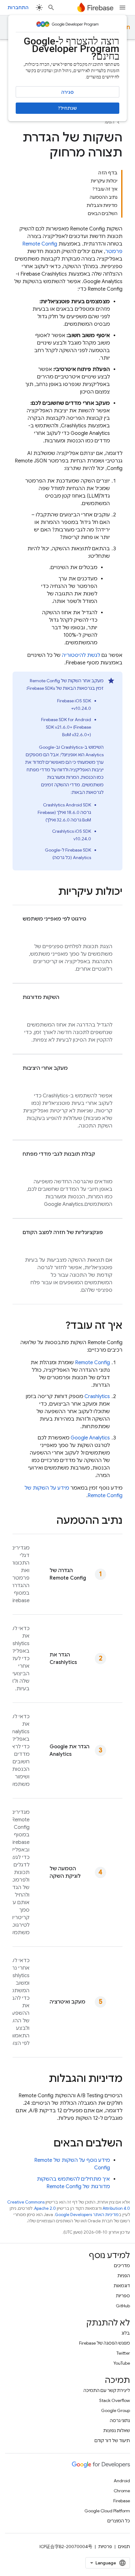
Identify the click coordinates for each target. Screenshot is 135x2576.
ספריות (123, 2296)
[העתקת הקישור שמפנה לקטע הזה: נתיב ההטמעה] (50, 1521)
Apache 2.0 (45, 2208)
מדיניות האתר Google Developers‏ (87, 2215)
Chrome (122, 2491)
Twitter (123, 2353)
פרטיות (105, 2547)
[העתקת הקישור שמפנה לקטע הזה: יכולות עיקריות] (52, 892)
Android (122, 2481)
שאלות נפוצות (117, 2431)
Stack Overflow (115, 2400)
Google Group (116, 2410)
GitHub (123, 2306)
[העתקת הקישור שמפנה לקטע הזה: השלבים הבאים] (47, 2144)
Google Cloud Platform (107, 2511)
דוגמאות (122, 2286)
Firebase (122, 2501)
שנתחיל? (67, 108)
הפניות (124, 2276)
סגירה (67, 92)
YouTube (122, 2363)
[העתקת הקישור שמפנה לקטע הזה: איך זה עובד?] (59, 1326)
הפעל (109, 122)
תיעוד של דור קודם (112, 2441)
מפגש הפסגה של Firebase (105, 2343)
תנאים (124, 2547)
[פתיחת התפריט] (122, 8)
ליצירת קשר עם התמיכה (107, 2390)
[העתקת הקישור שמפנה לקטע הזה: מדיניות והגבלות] (42, 2079)
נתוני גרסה (120, 2420)
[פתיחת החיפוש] (51, 8)
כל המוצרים (119, 2521)
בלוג (126, 2333)
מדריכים (122, 2266)
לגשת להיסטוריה (81, 655)
